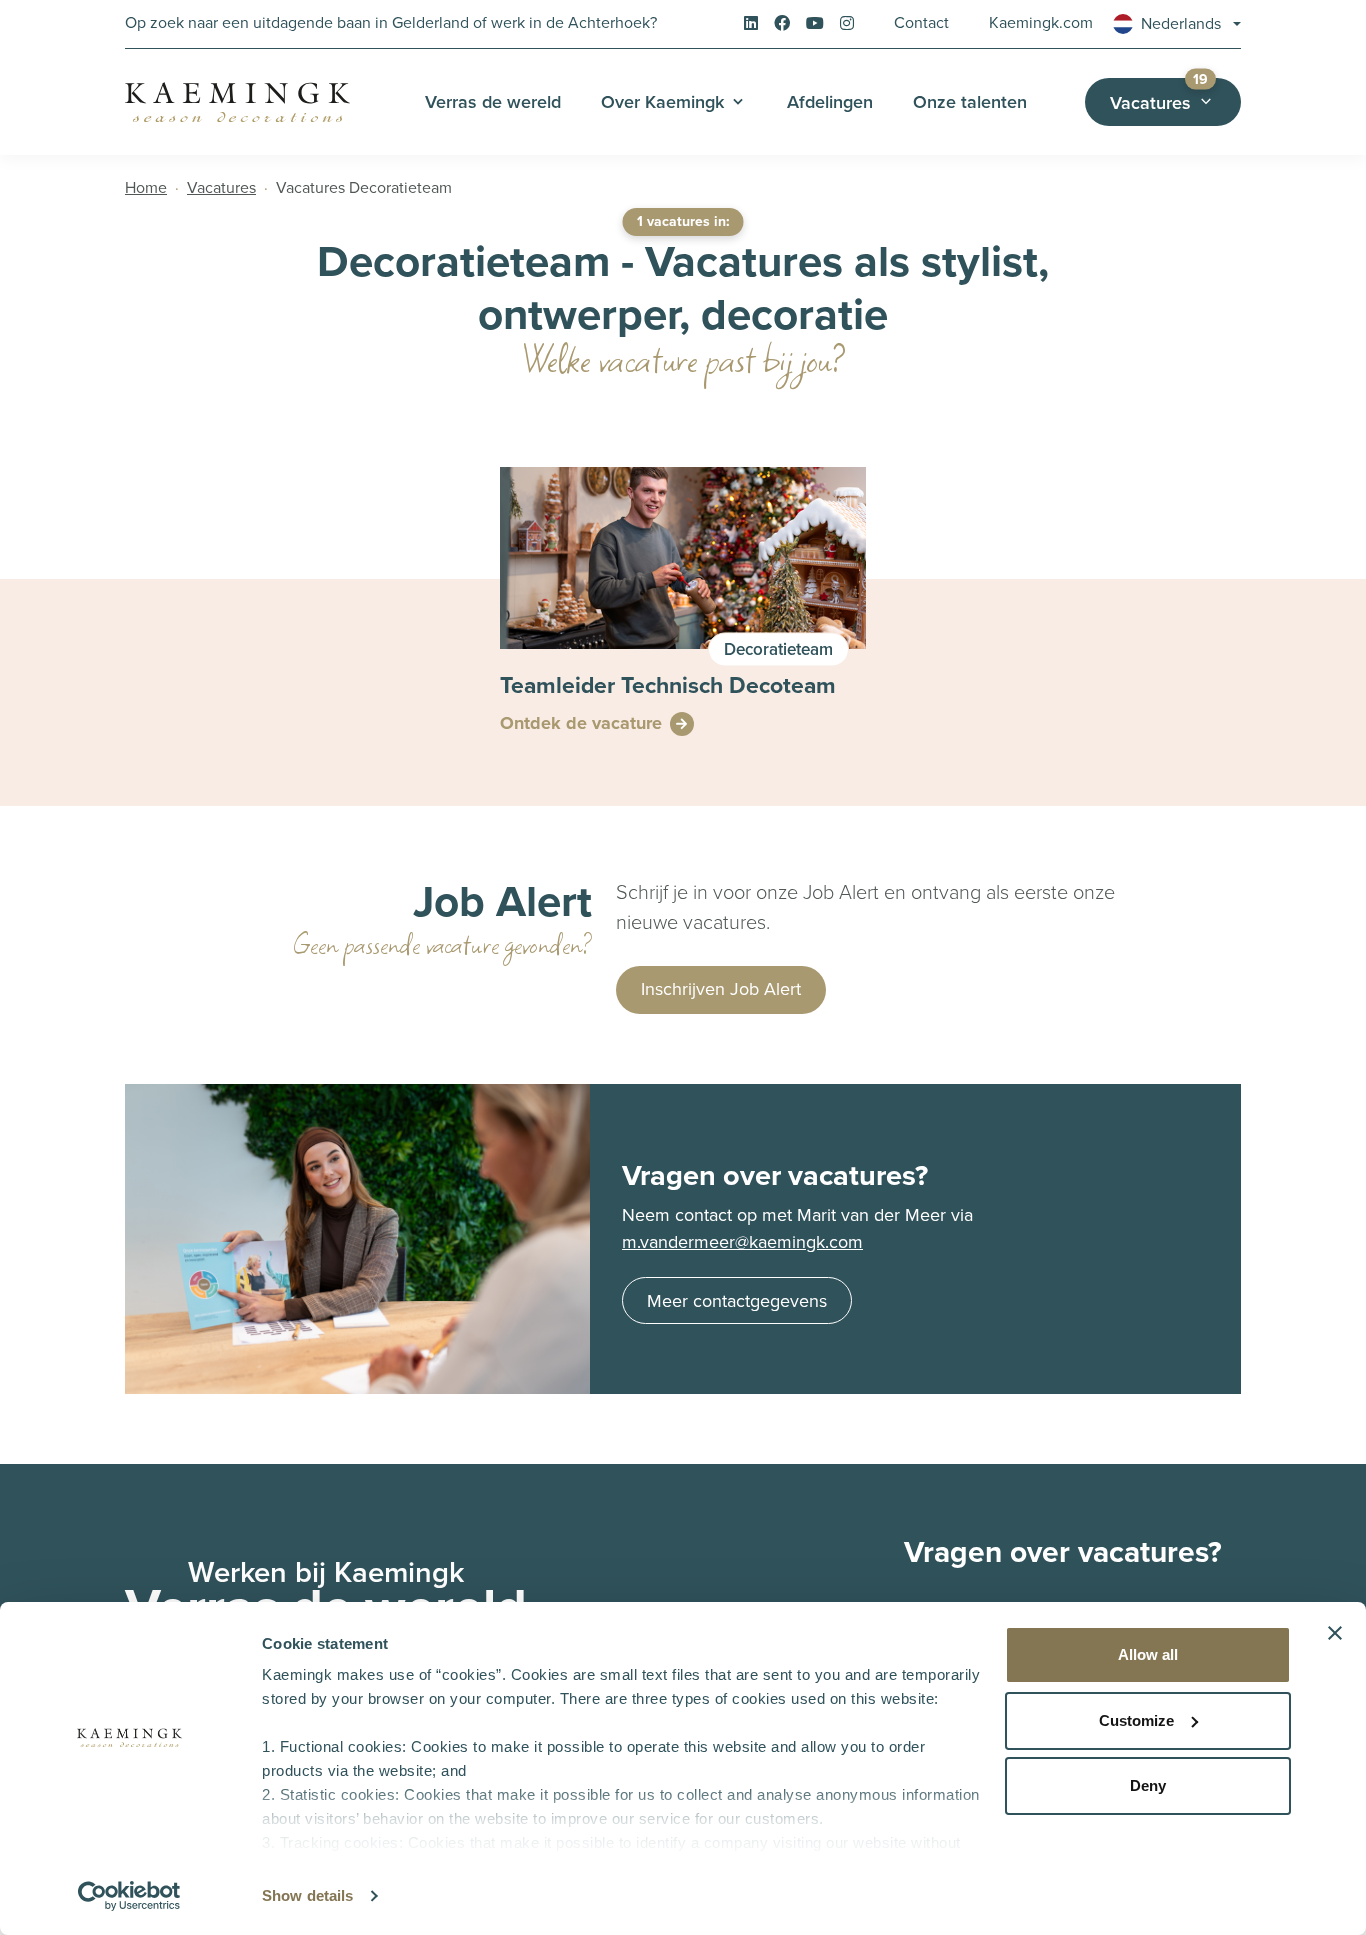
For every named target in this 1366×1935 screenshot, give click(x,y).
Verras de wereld (493, 101)
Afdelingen (830, 101)
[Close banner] (1335, 1633)
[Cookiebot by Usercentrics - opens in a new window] (129, 1896)
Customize (1136, 1720)
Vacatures (1175, 96)
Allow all (1148, 1654)
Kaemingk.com (1041, 22)
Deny (1148, 1785)
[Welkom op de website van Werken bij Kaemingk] (237, 102)
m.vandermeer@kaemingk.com (742, 1242)
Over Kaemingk (662, 101)
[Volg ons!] (751, 23)
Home (146, 187)
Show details (307, 1895)
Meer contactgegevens (737, 1300)
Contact (921, 22)
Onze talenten (970, 101)
